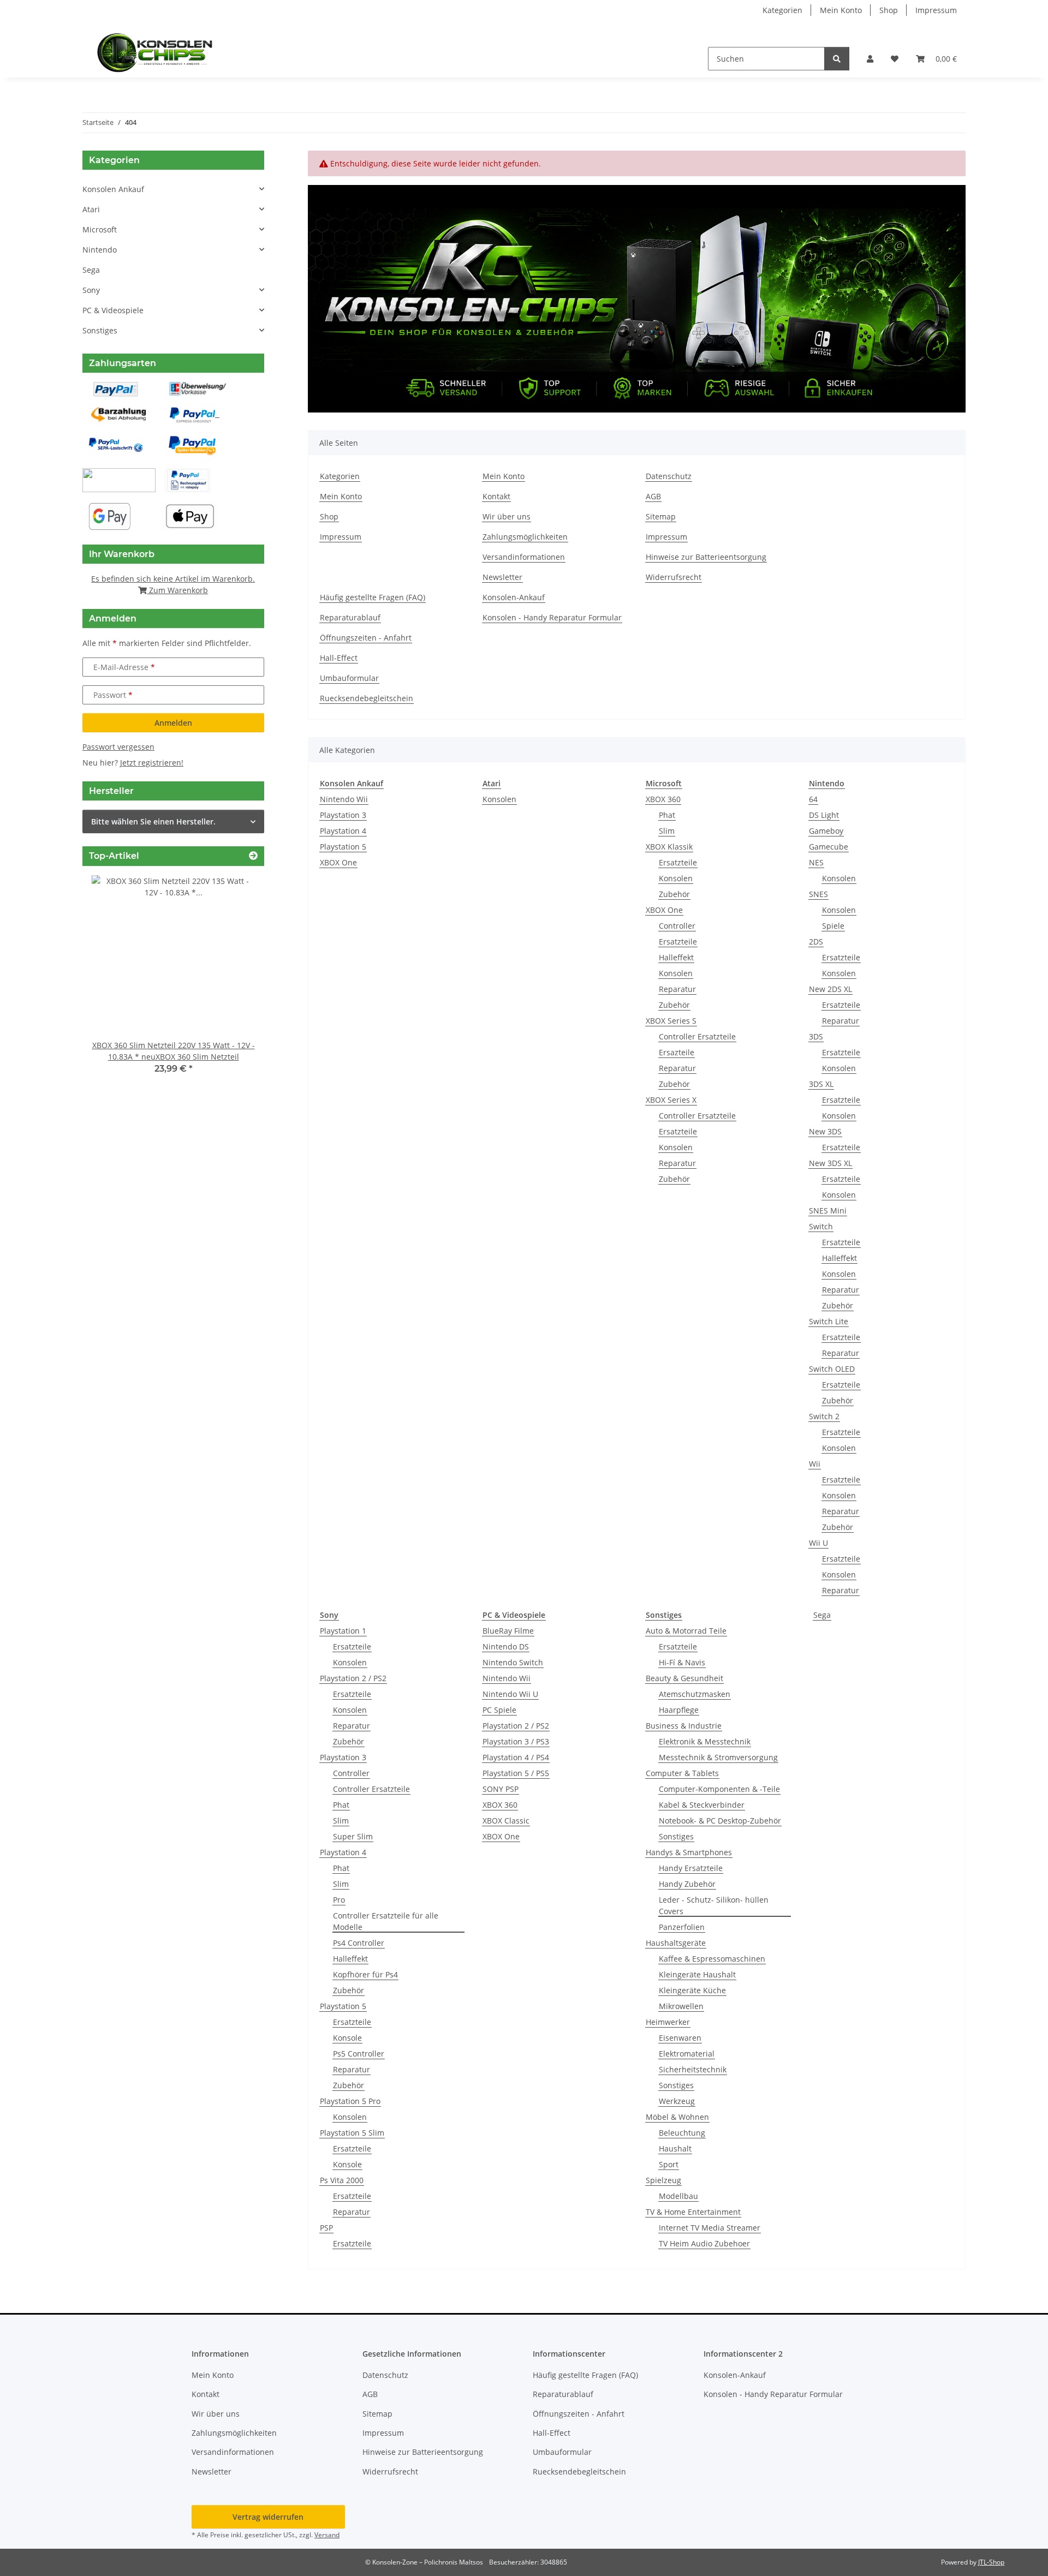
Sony (91, 290)
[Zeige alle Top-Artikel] (253, 856)
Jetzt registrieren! (152, 763)
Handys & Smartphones (689, 1852)
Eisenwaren (680, 2038)
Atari (91, 209)
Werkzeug (677, 2101)
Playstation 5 (343, 847)
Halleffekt (676, 957)
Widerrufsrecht (674, 577)
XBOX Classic (506, 1821)
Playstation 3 (343, 815)
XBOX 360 (663, 799)
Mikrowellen (681, 2006)
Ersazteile (677, 1052)
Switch (821, 1226)
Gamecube (829, 847)
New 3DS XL (830, 1163)
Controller (677, 926)
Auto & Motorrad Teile (686, 1631)
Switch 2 (824, 1416)
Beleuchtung (682, 2133)
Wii (815, 1464)
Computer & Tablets (682, 1773)
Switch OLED (832, 1369)
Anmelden (173, 723)
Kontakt (496, 496)
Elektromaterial (687, 2054)
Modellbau (678, 2196)
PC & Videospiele (113, 310)
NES (816, 862)
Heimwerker (668, 2022)
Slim (667, 831)
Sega (822, 1615)
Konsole (347, 2038)
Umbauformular (349, 678)
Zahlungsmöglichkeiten (525, 537)
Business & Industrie (684, 1726)
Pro (339, 1900)
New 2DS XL (830, 989)
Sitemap (661, 516)
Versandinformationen (524, 557)
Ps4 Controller (359, 1943)
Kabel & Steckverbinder (702, 1805)
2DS (816, 942)
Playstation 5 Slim (352, 2133)
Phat (667, 815)
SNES (818, 894)
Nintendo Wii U (510, 1694)
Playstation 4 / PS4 (516, 1757)
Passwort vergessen (118, 747)
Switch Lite (829, 1321)
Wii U (818, 1543)
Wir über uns (507, 516)
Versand (327, 2535)
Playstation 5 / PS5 (516, 1773)
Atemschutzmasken (695, 1694)
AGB (653, 496)
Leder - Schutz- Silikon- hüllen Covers (714, 1905)
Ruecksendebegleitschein (367, 698)
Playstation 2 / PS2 (353, 1678)
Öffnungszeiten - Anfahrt (366, 638)
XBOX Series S (671, 1021)
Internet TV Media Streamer (710, 2228)
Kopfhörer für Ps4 (365, 1974)
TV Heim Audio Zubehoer (704, 2243)
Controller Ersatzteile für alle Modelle (386, 1921)
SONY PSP (501, 1789)
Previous (109, 982)
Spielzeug (663, 2180)
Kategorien (782, 10)
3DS (816, 1036)
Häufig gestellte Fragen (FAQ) (373, 597)
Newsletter (502, 577)
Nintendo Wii (344, 799)
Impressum (936, 10)
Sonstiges (676, 1836)
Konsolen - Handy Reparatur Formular (552, 617)
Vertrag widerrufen (268, 2517)
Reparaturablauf (350, 617)
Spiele (833, 926)
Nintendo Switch (513, 1662)
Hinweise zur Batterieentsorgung (706, 557)
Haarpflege (679, 1710)
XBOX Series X (671, 1100)
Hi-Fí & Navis (682, 1662)
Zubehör (674, 894)
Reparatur (677, 989)
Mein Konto (841, 10)
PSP (326, 2228)
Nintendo (100, 250)
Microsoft (100, 229)
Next (237, 982)
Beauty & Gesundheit (684, 1678)
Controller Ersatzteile (697, 1036)
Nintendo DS (506, 1646)
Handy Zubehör (687, 1884)
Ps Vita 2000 (342, 2180)
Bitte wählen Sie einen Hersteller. (153, 821)
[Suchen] (837, 59)
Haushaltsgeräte (676, 1943)
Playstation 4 (343, 831)
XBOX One (338, 862)
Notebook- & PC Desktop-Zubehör (720, 1821)
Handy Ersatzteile (691, 1868)
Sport (669, 2164)
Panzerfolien (682, 1927)
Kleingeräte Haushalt (697, 1974)
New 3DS (825, 1131)
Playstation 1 (343, 1631)
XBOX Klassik (669, 847)
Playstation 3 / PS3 (516, 1741)
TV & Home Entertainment (693, 2212)
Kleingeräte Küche (692, 1990)
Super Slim (353, 1836)
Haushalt (675, 2148)
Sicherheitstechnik (693, 2069)
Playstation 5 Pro (350, 2101)
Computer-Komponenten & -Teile (719, 1789)
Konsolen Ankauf (113, 189)
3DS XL (821, 1084)
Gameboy (826, 831)
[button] (870, 59)
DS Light (824, 815)
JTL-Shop (991, 2562)
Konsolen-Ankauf (514, 597)
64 (813, 799)
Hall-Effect (339, 658)
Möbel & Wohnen (677, 2117)
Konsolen (499, 799)
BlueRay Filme (508, 1631)
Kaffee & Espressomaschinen (712, 1959)
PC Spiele (499, 1710)
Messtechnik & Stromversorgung (718, 1757)
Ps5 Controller (359, 2054)
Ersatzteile (678, 862)
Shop (889, 10)
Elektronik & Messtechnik (705, 1741)
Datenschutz (669, 476)
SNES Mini (828, 1211)
